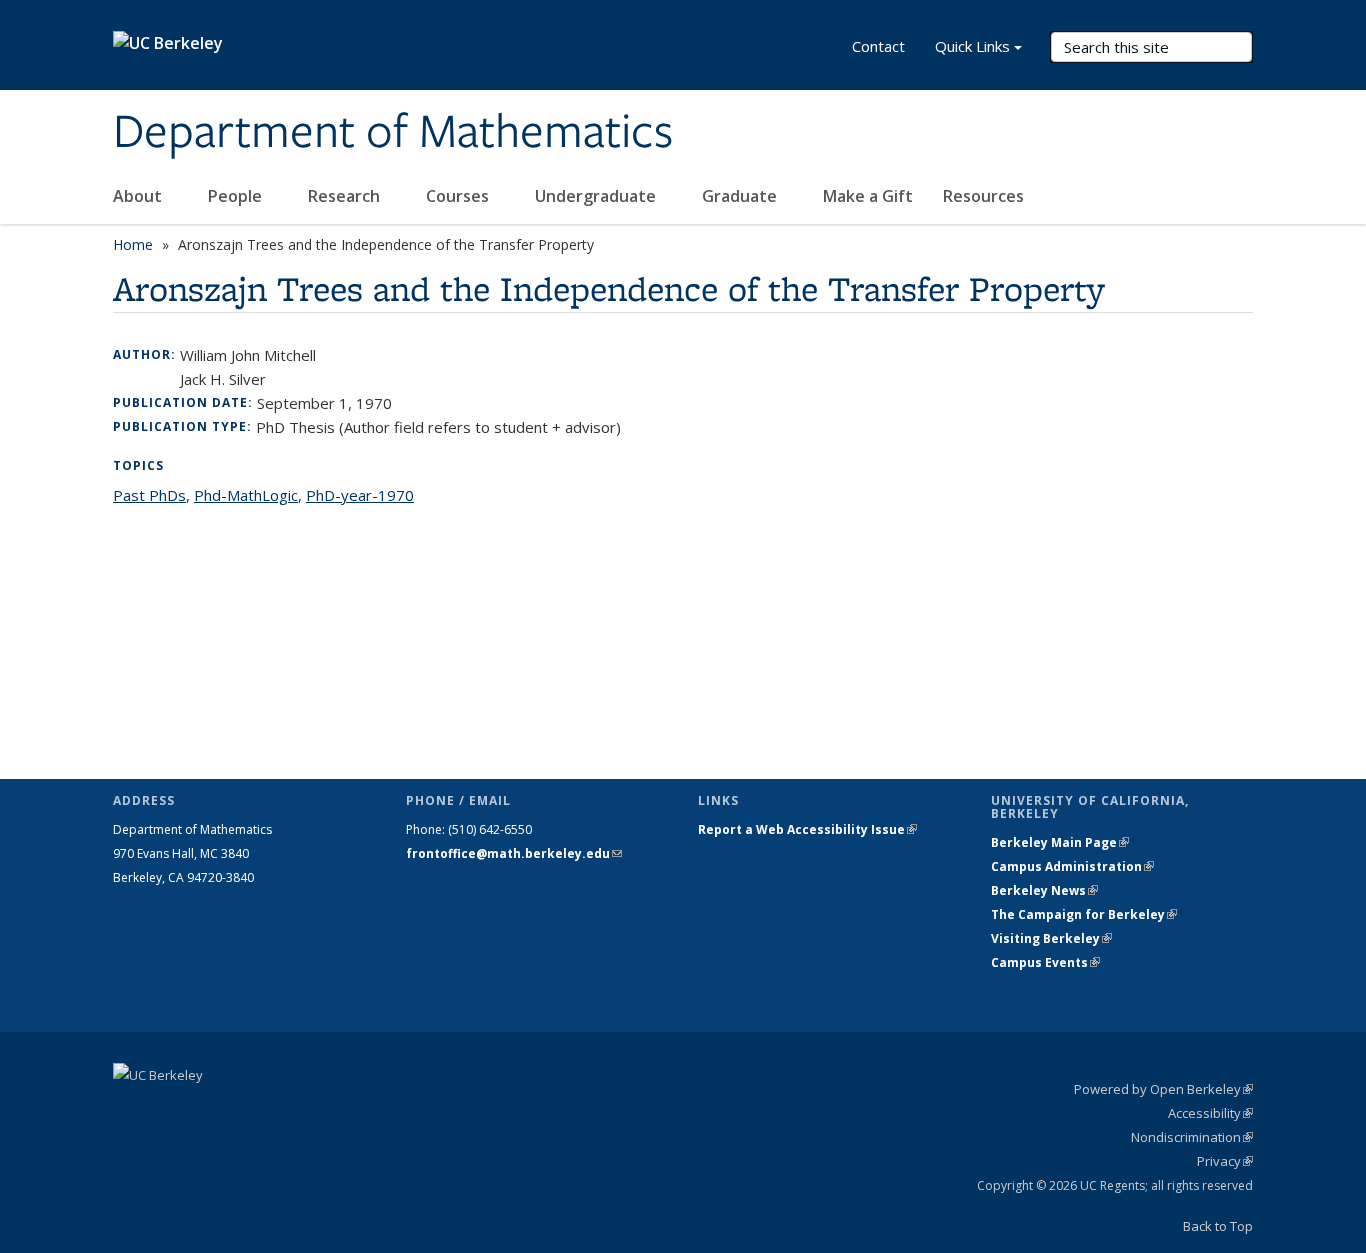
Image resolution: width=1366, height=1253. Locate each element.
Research (346, 196)
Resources (985, 196)
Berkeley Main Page (1060, 842)
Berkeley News (1044, 890)
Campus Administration (1072, 866)
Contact (878, 46)
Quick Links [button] (972, 46)
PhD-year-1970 (360, 495)
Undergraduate (597, 196)
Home (133, 244)
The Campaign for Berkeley (1084, 914)
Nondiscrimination (1192, 1137)
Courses (459, 196)
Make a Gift (868, 196)
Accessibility (1210, 1113)
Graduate (741, 196)
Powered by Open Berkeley (1163, 1089)
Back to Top (1218, 1226)
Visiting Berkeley (1051, 938)
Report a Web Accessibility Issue (807, 829)
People (237, 196)
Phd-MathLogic (246, 495)
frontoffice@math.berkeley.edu (514, 853)
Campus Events (1045, 962)
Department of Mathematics (393, 133)
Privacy (1225, 1161)
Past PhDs (149, 495)
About (139, 196)
